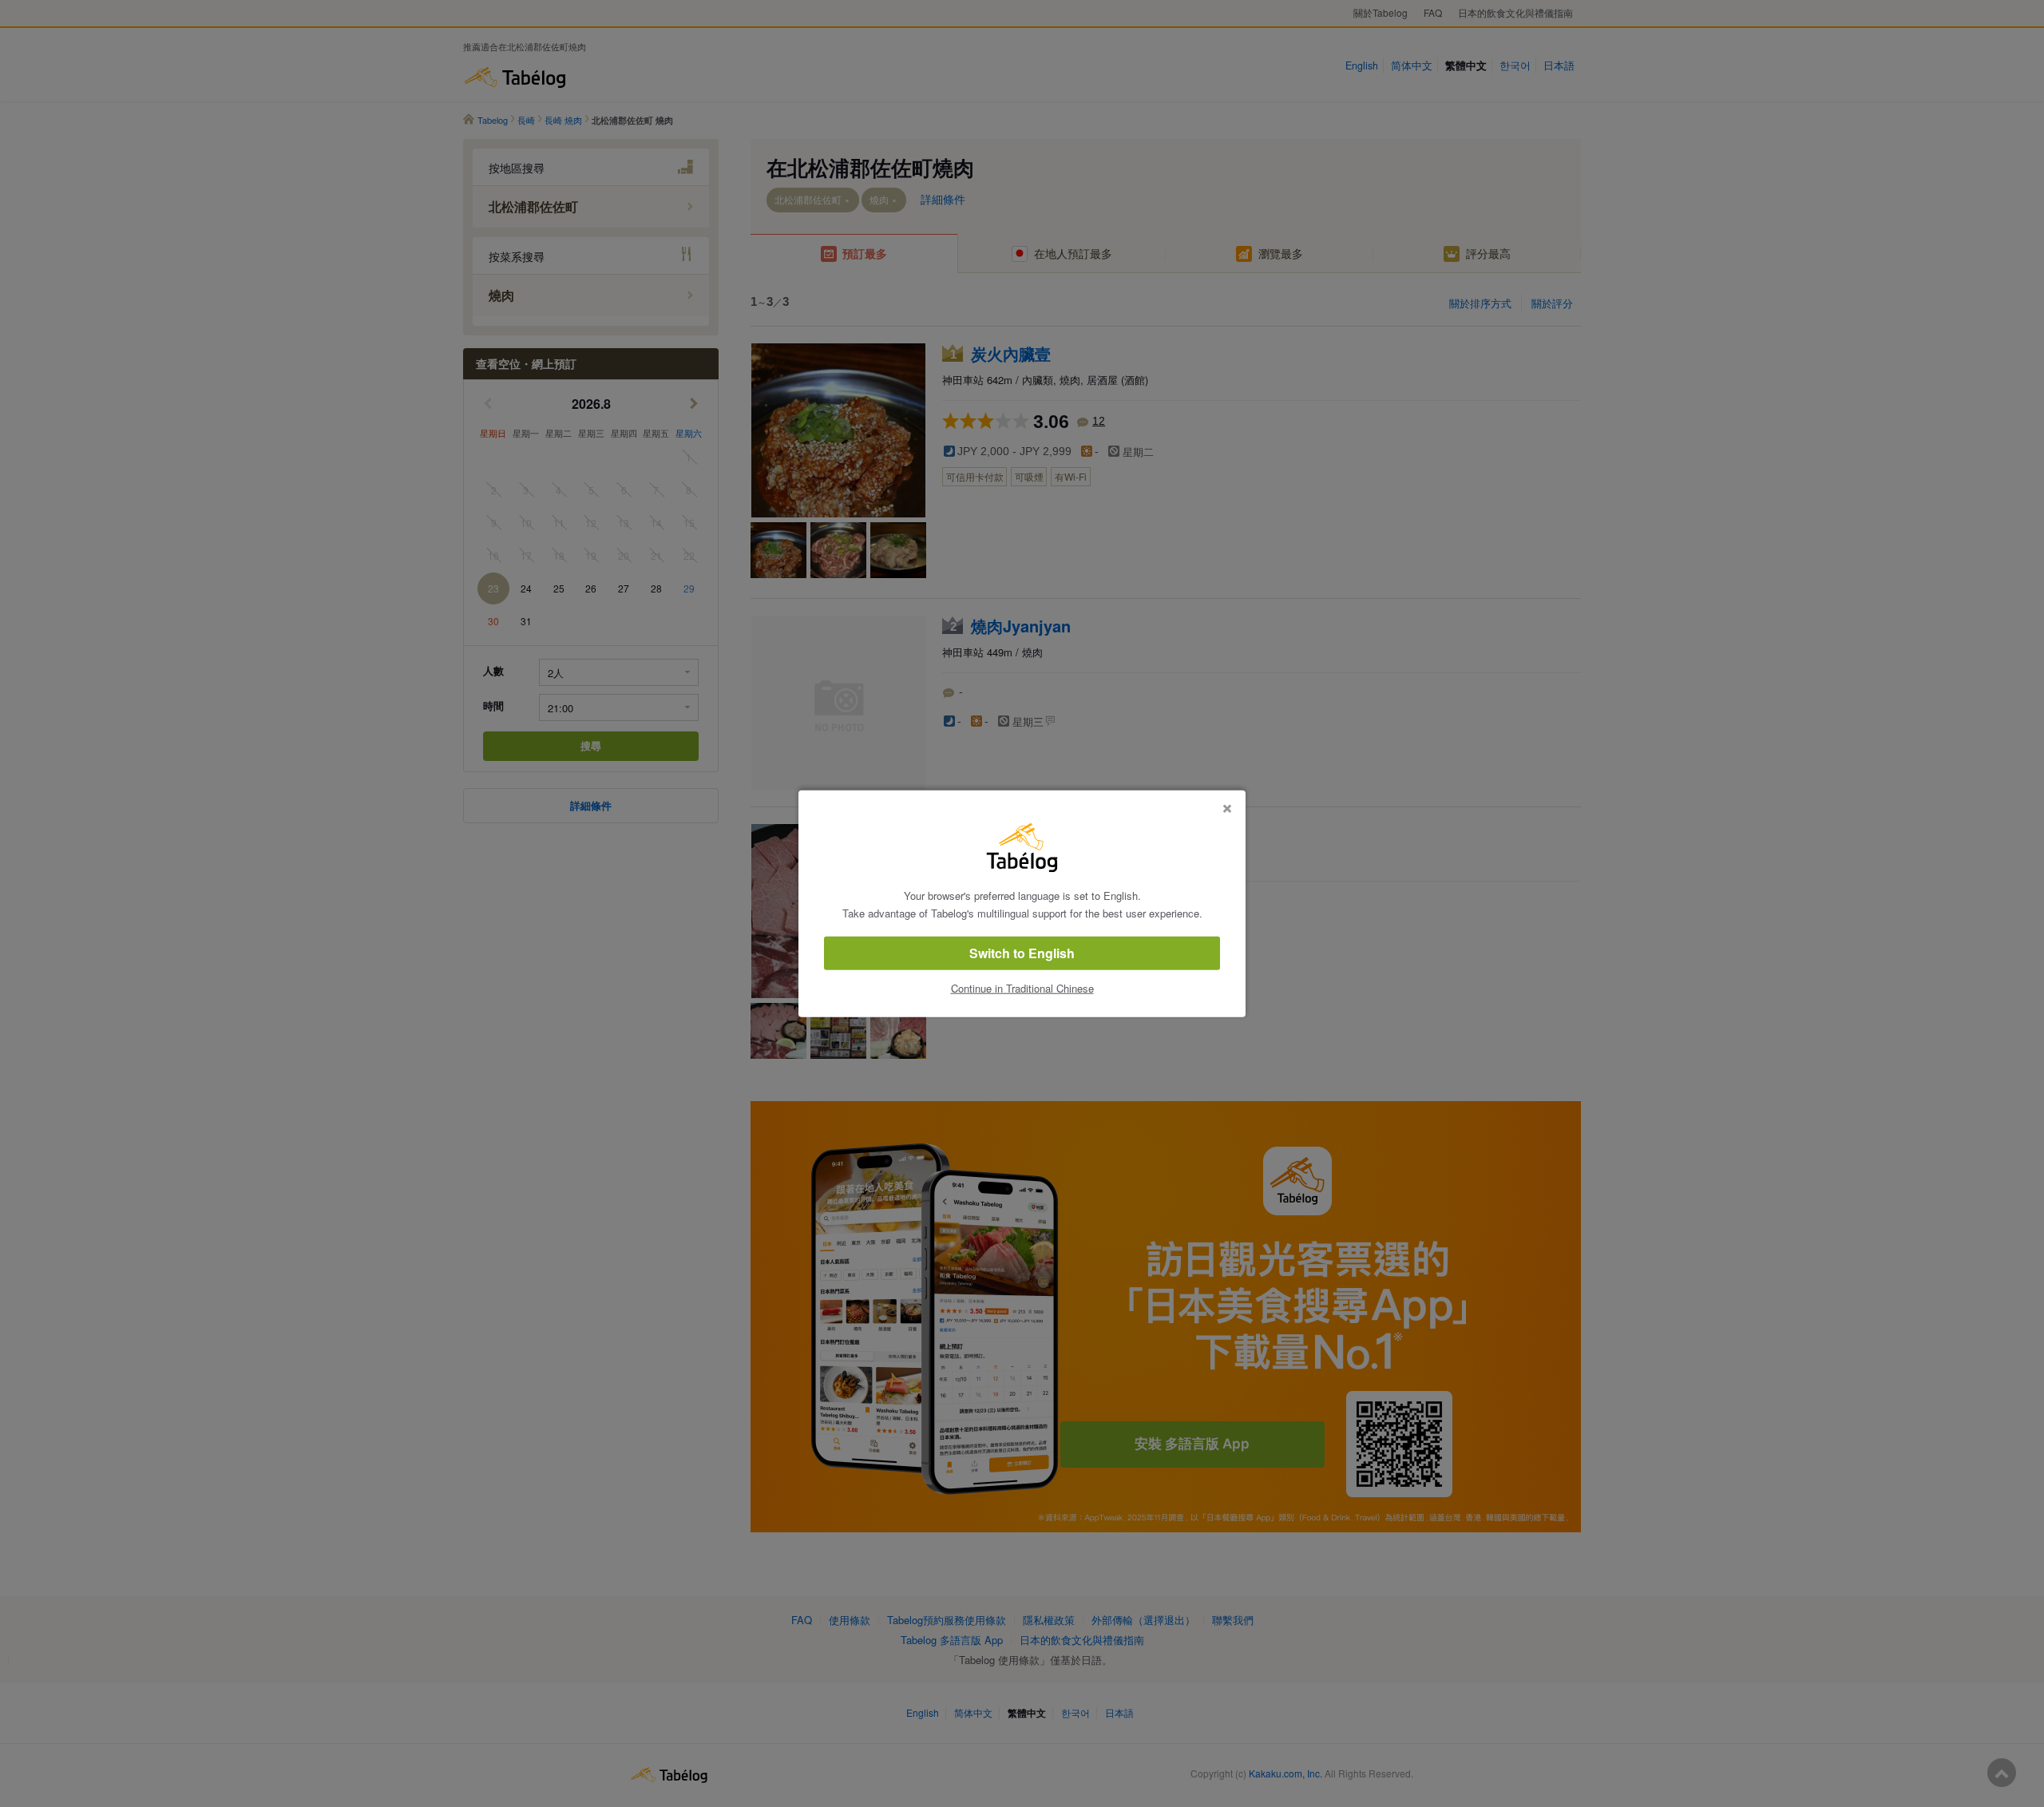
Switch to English (1022, 953)
